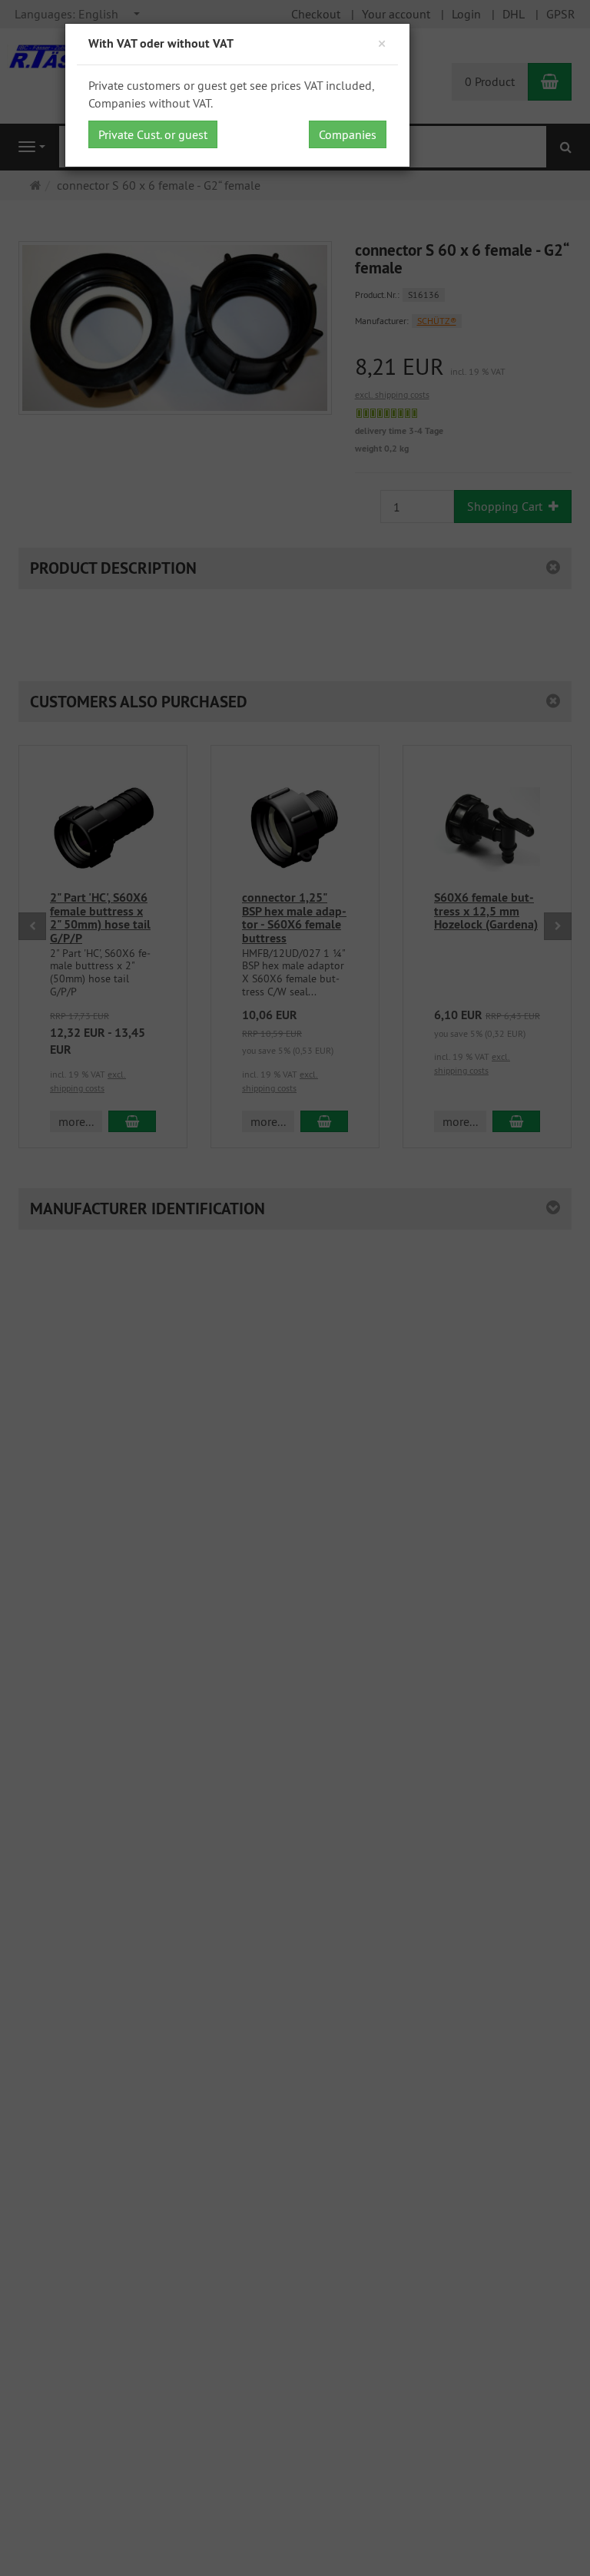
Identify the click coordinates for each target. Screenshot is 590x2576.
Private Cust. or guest (153, 134)
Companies (348, 134)
